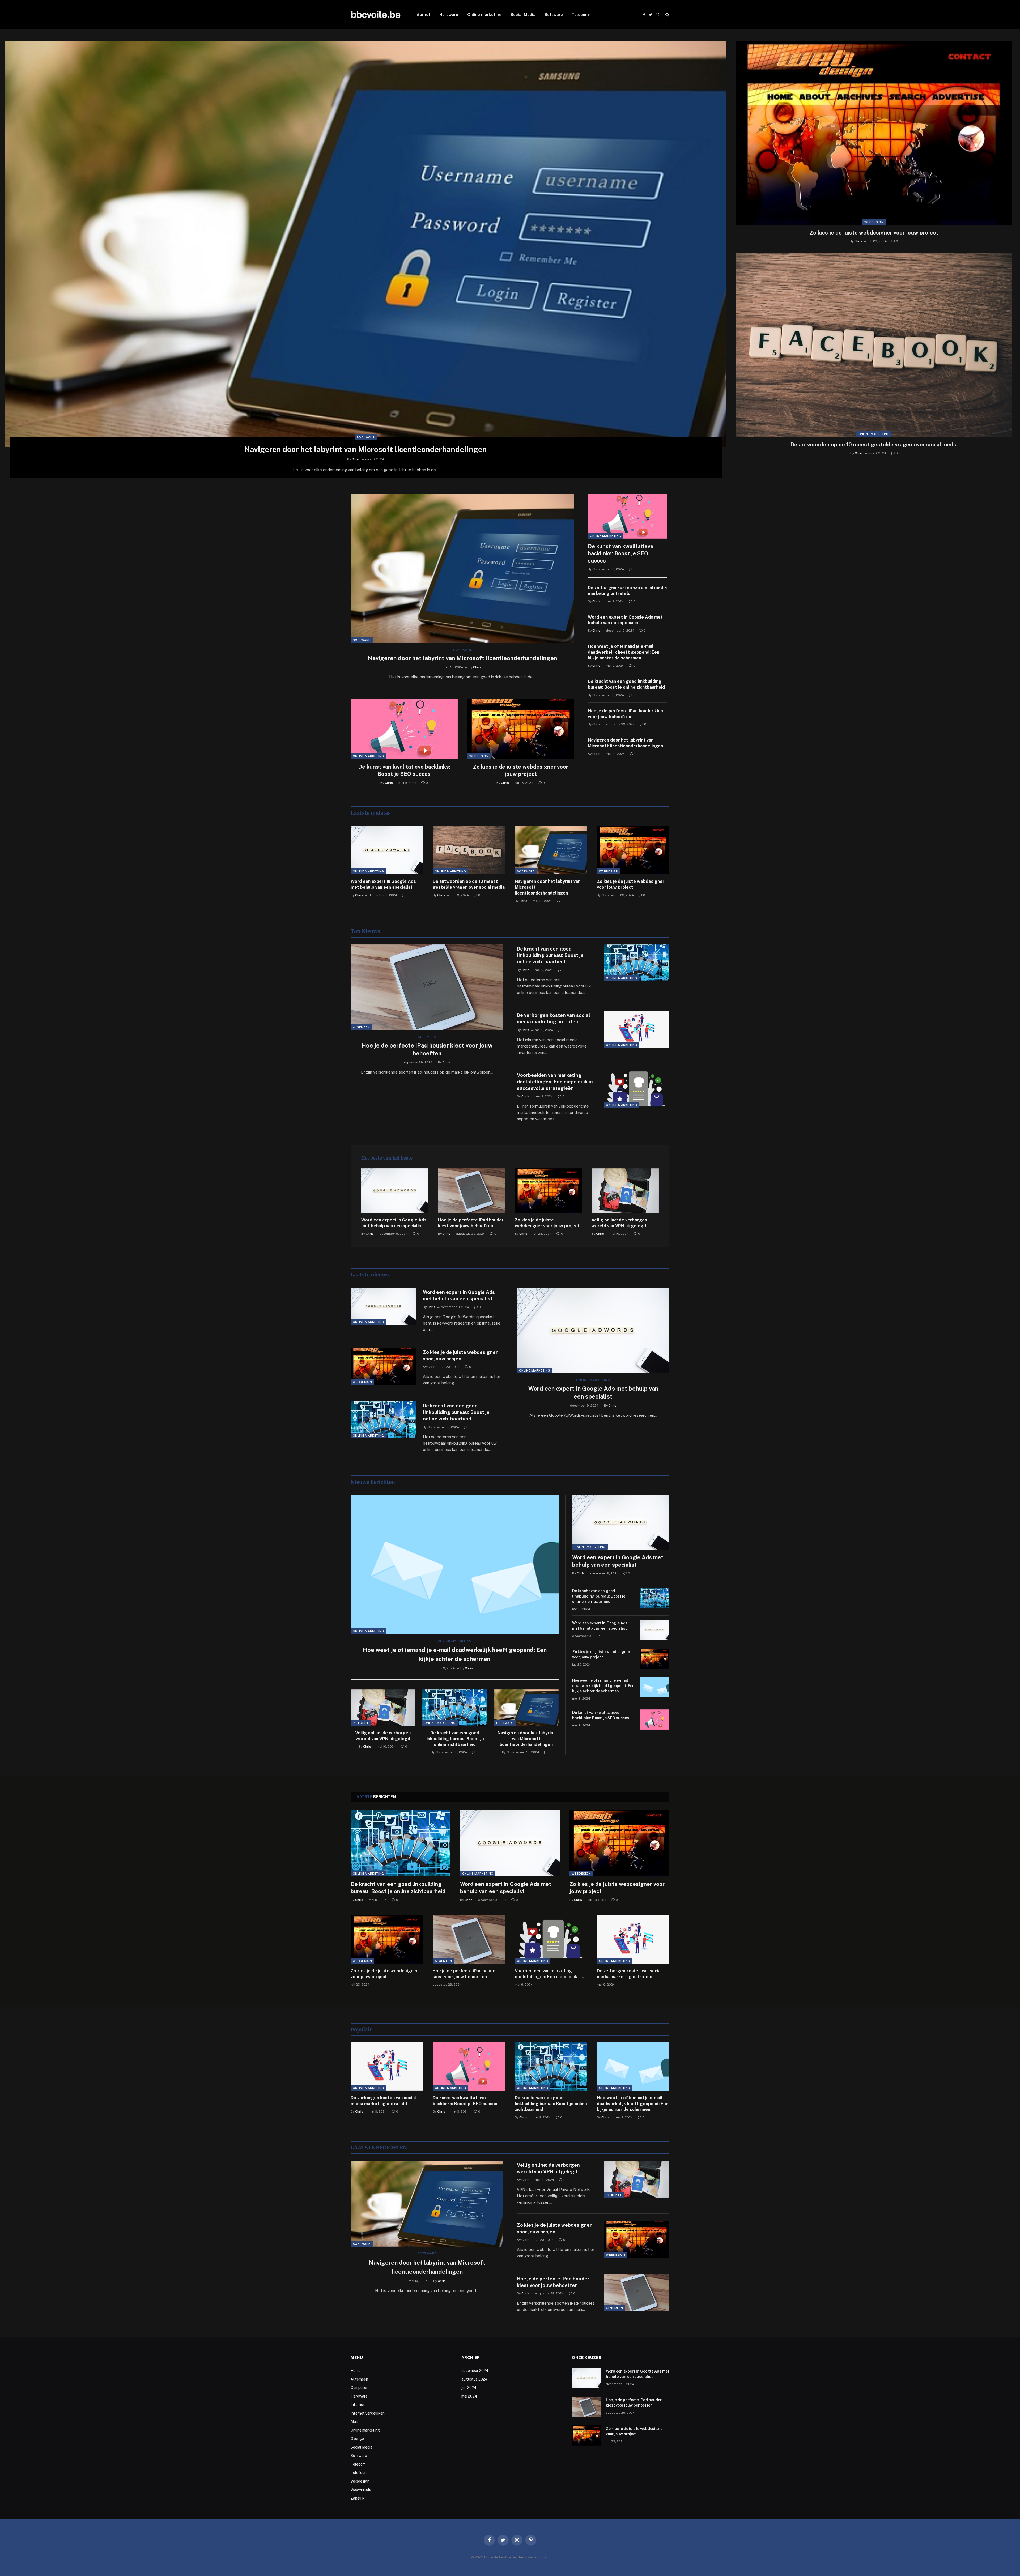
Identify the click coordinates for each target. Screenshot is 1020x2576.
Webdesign (874, 222)
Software (554, 14)
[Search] (667, 15)
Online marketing (484, 14)
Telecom (580, 14)
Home (356, 2371)
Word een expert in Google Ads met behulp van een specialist (625, 620)
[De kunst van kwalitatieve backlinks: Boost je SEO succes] (404, 729)
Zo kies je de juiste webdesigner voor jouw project (874, 233)
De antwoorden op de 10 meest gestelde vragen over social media (874, 445)
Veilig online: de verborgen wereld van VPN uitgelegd (619, 1223)
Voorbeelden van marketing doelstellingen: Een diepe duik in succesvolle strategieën (555, 1082)
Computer (359, 2388)
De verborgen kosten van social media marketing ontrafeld (627, 591)
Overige (357, 2439)
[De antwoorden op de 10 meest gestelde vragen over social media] (874, 345)
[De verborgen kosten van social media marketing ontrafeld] (637, 1029)
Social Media (523, 14)
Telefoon (359, 2473)
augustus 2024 (475, 2379)
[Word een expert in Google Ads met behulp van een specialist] (387, 850)
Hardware (449, 14)
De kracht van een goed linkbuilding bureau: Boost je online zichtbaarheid (626, 684)
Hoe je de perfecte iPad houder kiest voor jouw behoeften (626, 714)
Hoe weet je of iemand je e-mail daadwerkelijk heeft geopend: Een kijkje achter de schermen (624, 652)
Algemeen (361, 1027)
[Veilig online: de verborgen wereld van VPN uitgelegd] (625, 1191)
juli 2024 (469, 2388)
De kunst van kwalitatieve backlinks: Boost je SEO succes (404, 770)
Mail (354, 2422)
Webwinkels (361, 2490)
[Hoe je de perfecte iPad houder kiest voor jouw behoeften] (427, 987)
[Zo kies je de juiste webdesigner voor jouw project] (874, 133)
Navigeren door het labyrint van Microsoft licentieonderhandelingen (366, 449)
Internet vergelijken (368, 2413)
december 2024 (475, 2371)
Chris (356, 459)
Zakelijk (358, 2498)
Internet (422, 14)
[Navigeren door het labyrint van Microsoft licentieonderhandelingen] (366, 244)
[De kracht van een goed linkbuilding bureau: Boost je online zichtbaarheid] (637, 963)
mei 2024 (469, 2396)
